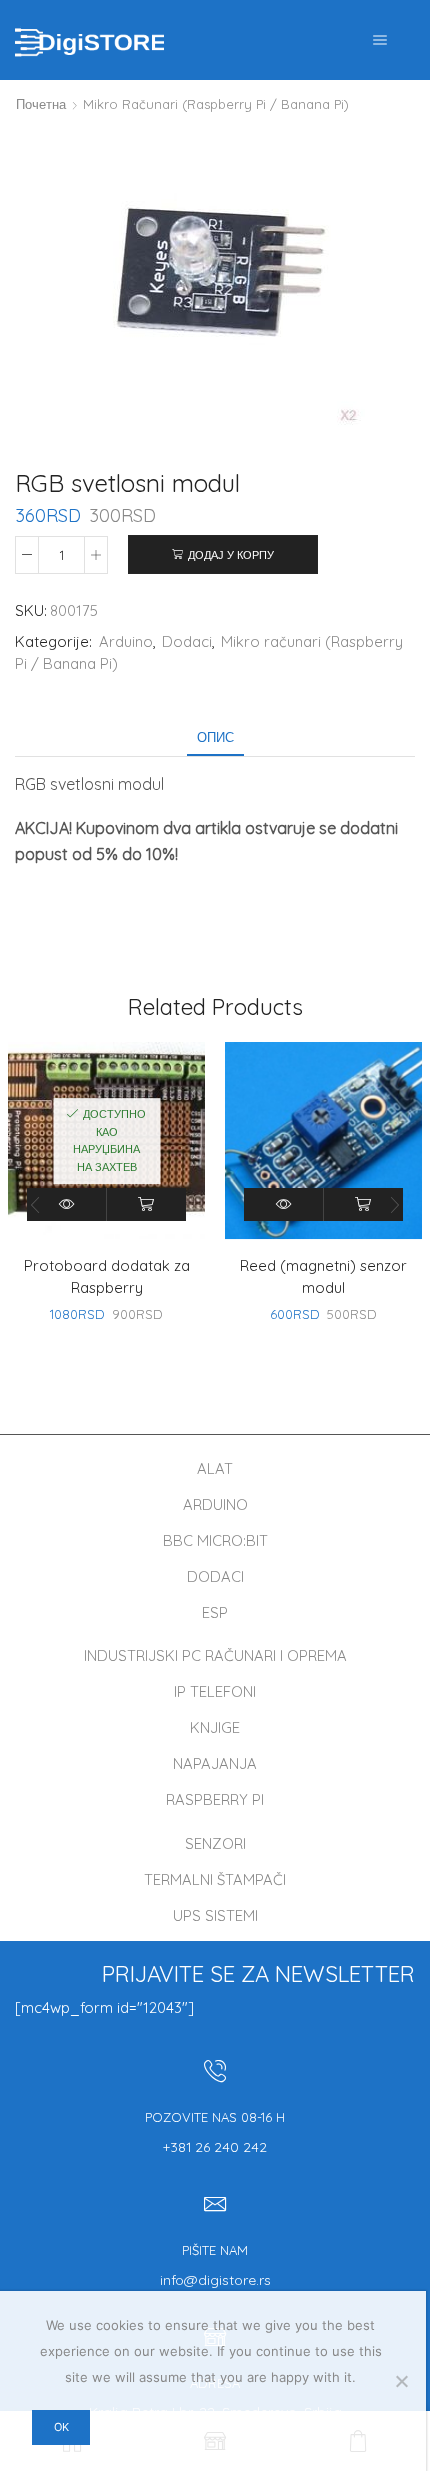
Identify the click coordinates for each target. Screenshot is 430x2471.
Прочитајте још (147, 1204)
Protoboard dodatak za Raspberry (107, 1276)
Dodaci (187, 641)
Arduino (126, 641)
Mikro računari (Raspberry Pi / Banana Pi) (216, 104)
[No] (401, 2381)
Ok (61, 2427)
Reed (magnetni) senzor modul (323, 1276)
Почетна (41, 104)
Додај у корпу (231, 555)
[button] (395, 1205)
